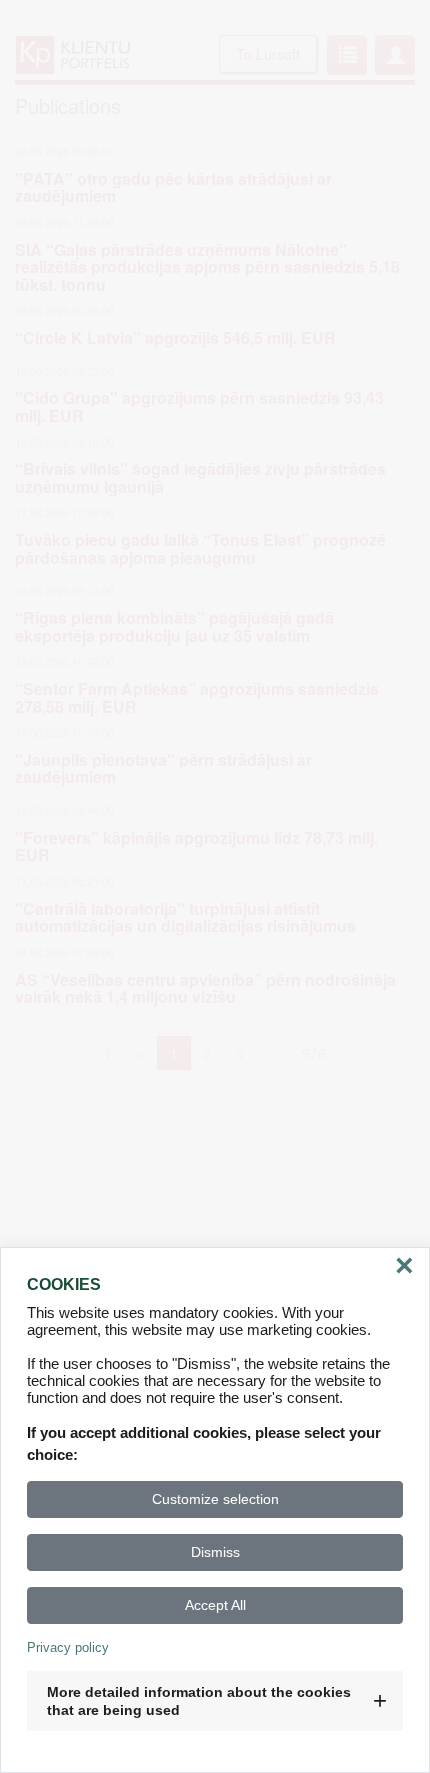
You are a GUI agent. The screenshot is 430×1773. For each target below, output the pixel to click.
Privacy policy (68, 1647)
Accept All (215, 1605)
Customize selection (215, 1499)
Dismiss (215, 1552)
